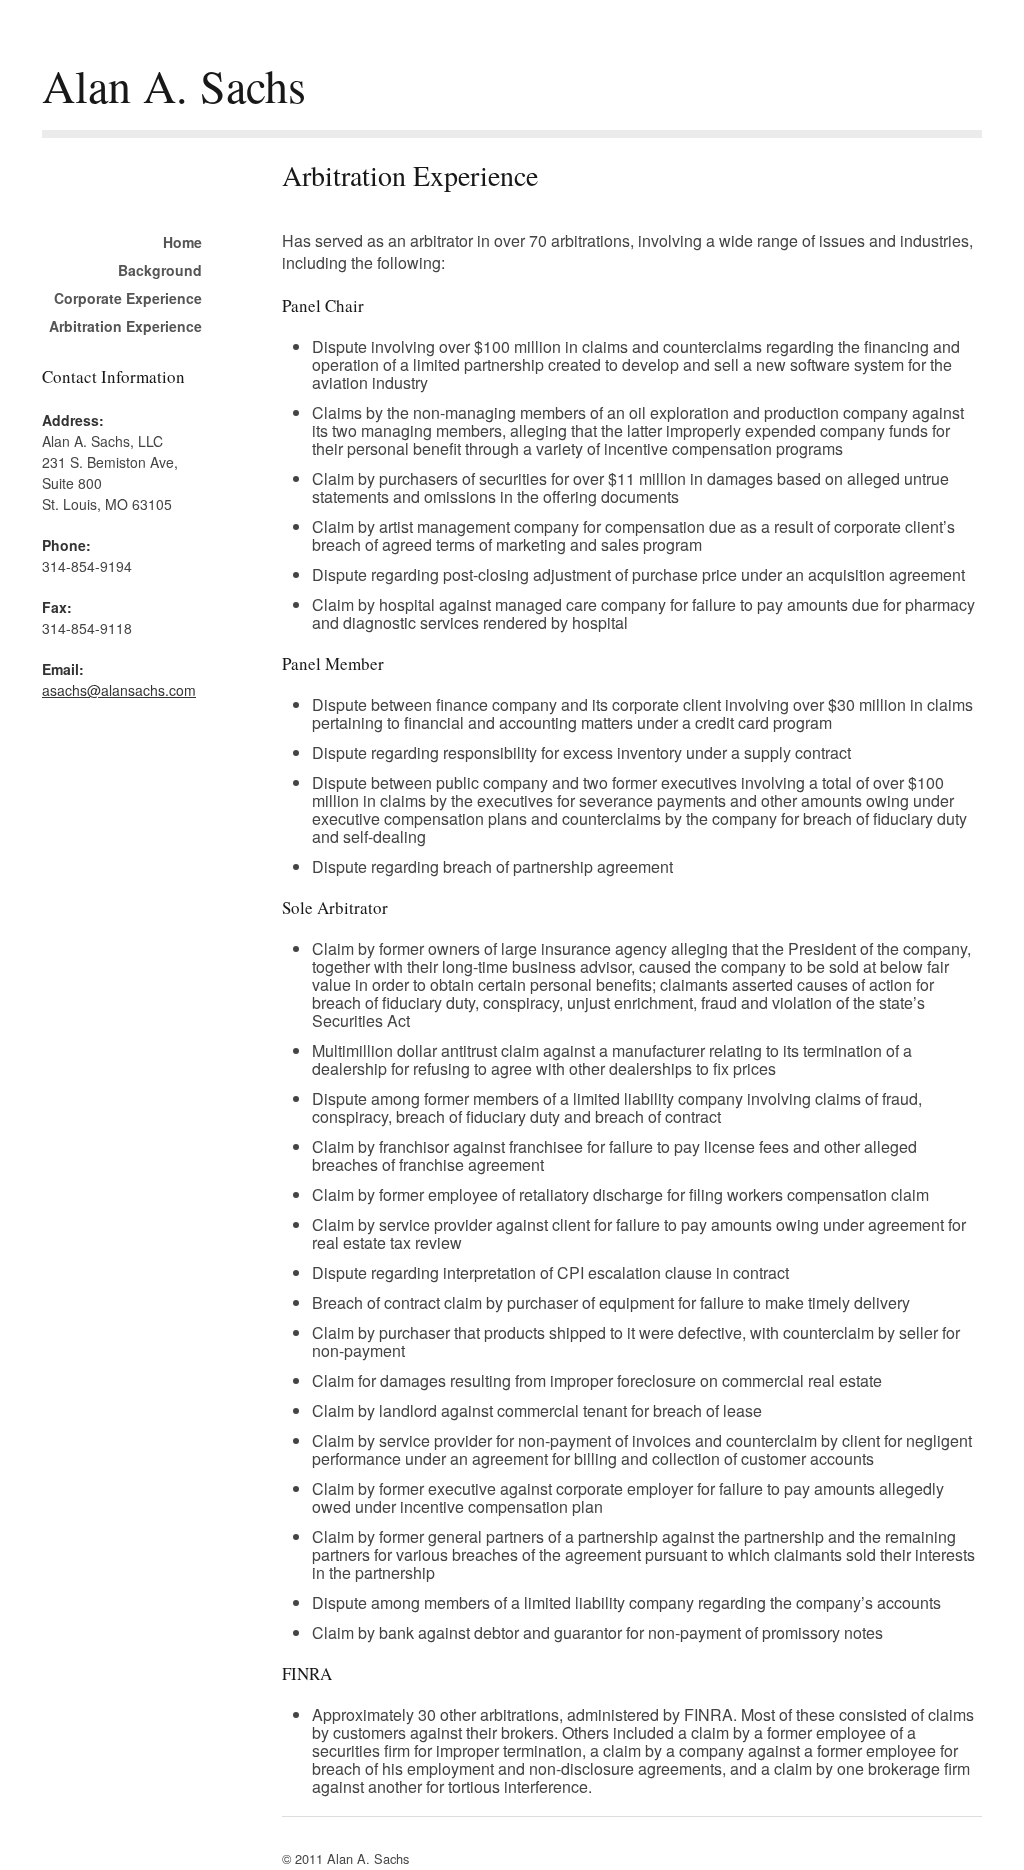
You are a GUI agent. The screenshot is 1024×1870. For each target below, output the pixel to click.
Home (182, 242)
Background (160, 270)
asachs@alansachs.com (119, 690)
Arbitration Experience (125, 326)
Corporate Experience (128, 298)
